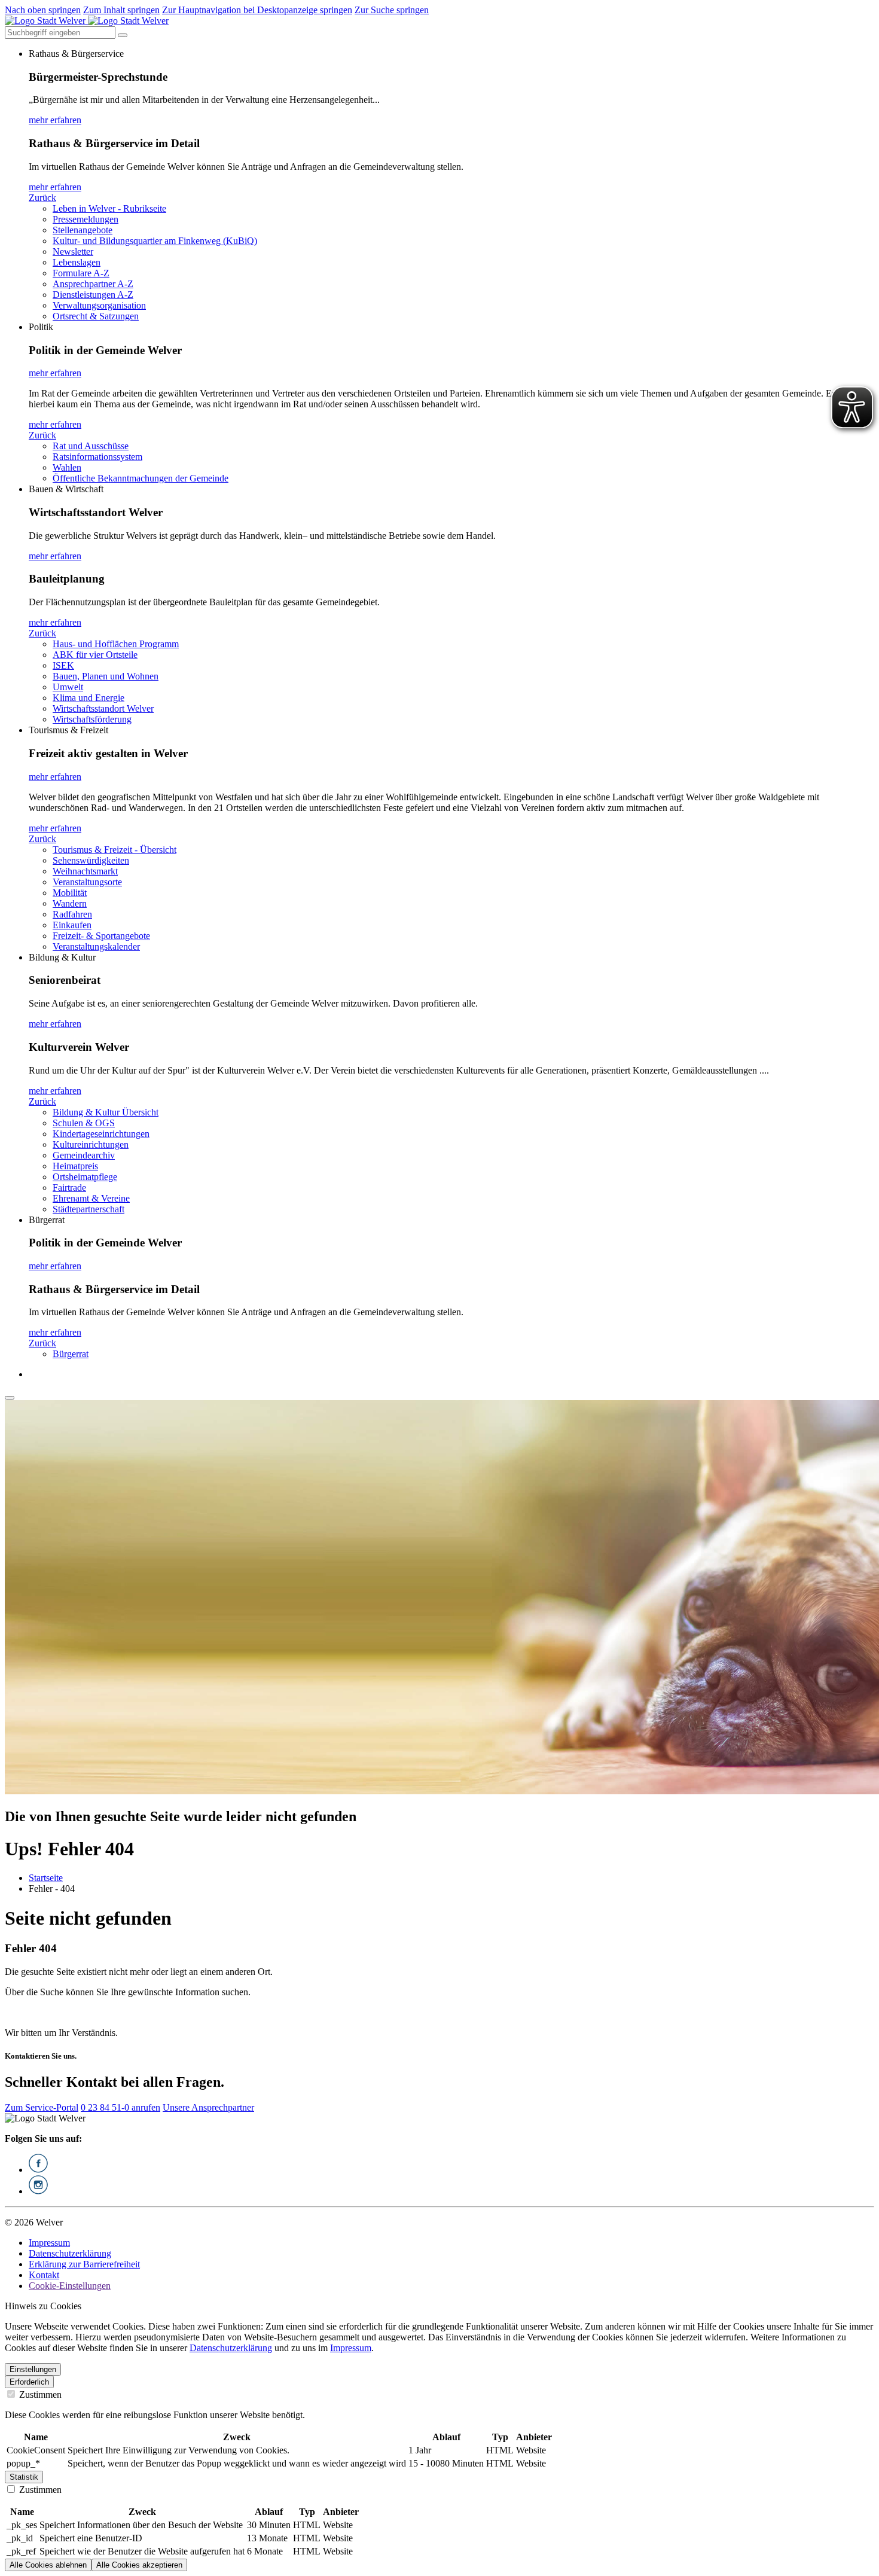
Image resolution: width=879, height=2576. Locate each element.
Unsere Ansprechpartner (208, 2107)
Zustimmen (39, 2394)
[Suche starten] (123, 35)
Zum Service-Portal (42, 2107)
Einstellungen (33, 2369)
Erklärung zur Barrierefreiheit (84, 2264)
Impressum (49, 2243)
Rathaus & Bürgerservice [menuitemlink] (76, 54)
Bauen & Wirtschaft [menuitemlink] (66, 489)
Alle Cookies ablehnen (48, 2565)
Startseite (46, 1878)
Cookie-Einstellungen (70, 2286)
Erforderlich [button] (29, 2382)
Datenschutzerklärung (70, 2253)
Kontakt (44, 2275)
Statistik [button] (24, 2477)
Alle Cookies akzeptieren (139, 2565)
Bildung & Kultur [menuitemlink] (62, 957)
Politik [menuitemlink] (41, 327)
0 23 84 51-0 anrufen (120, 2107)
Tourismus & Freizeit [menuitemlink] (68, 730)
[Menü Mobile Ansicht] (10, 1398)
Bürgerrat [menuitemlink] (47, 1220)
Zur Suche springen (392, 10)
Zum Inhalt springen (121, 10)
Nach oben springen (43, 10)
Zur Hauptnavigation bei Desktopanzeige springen (257, 10)
